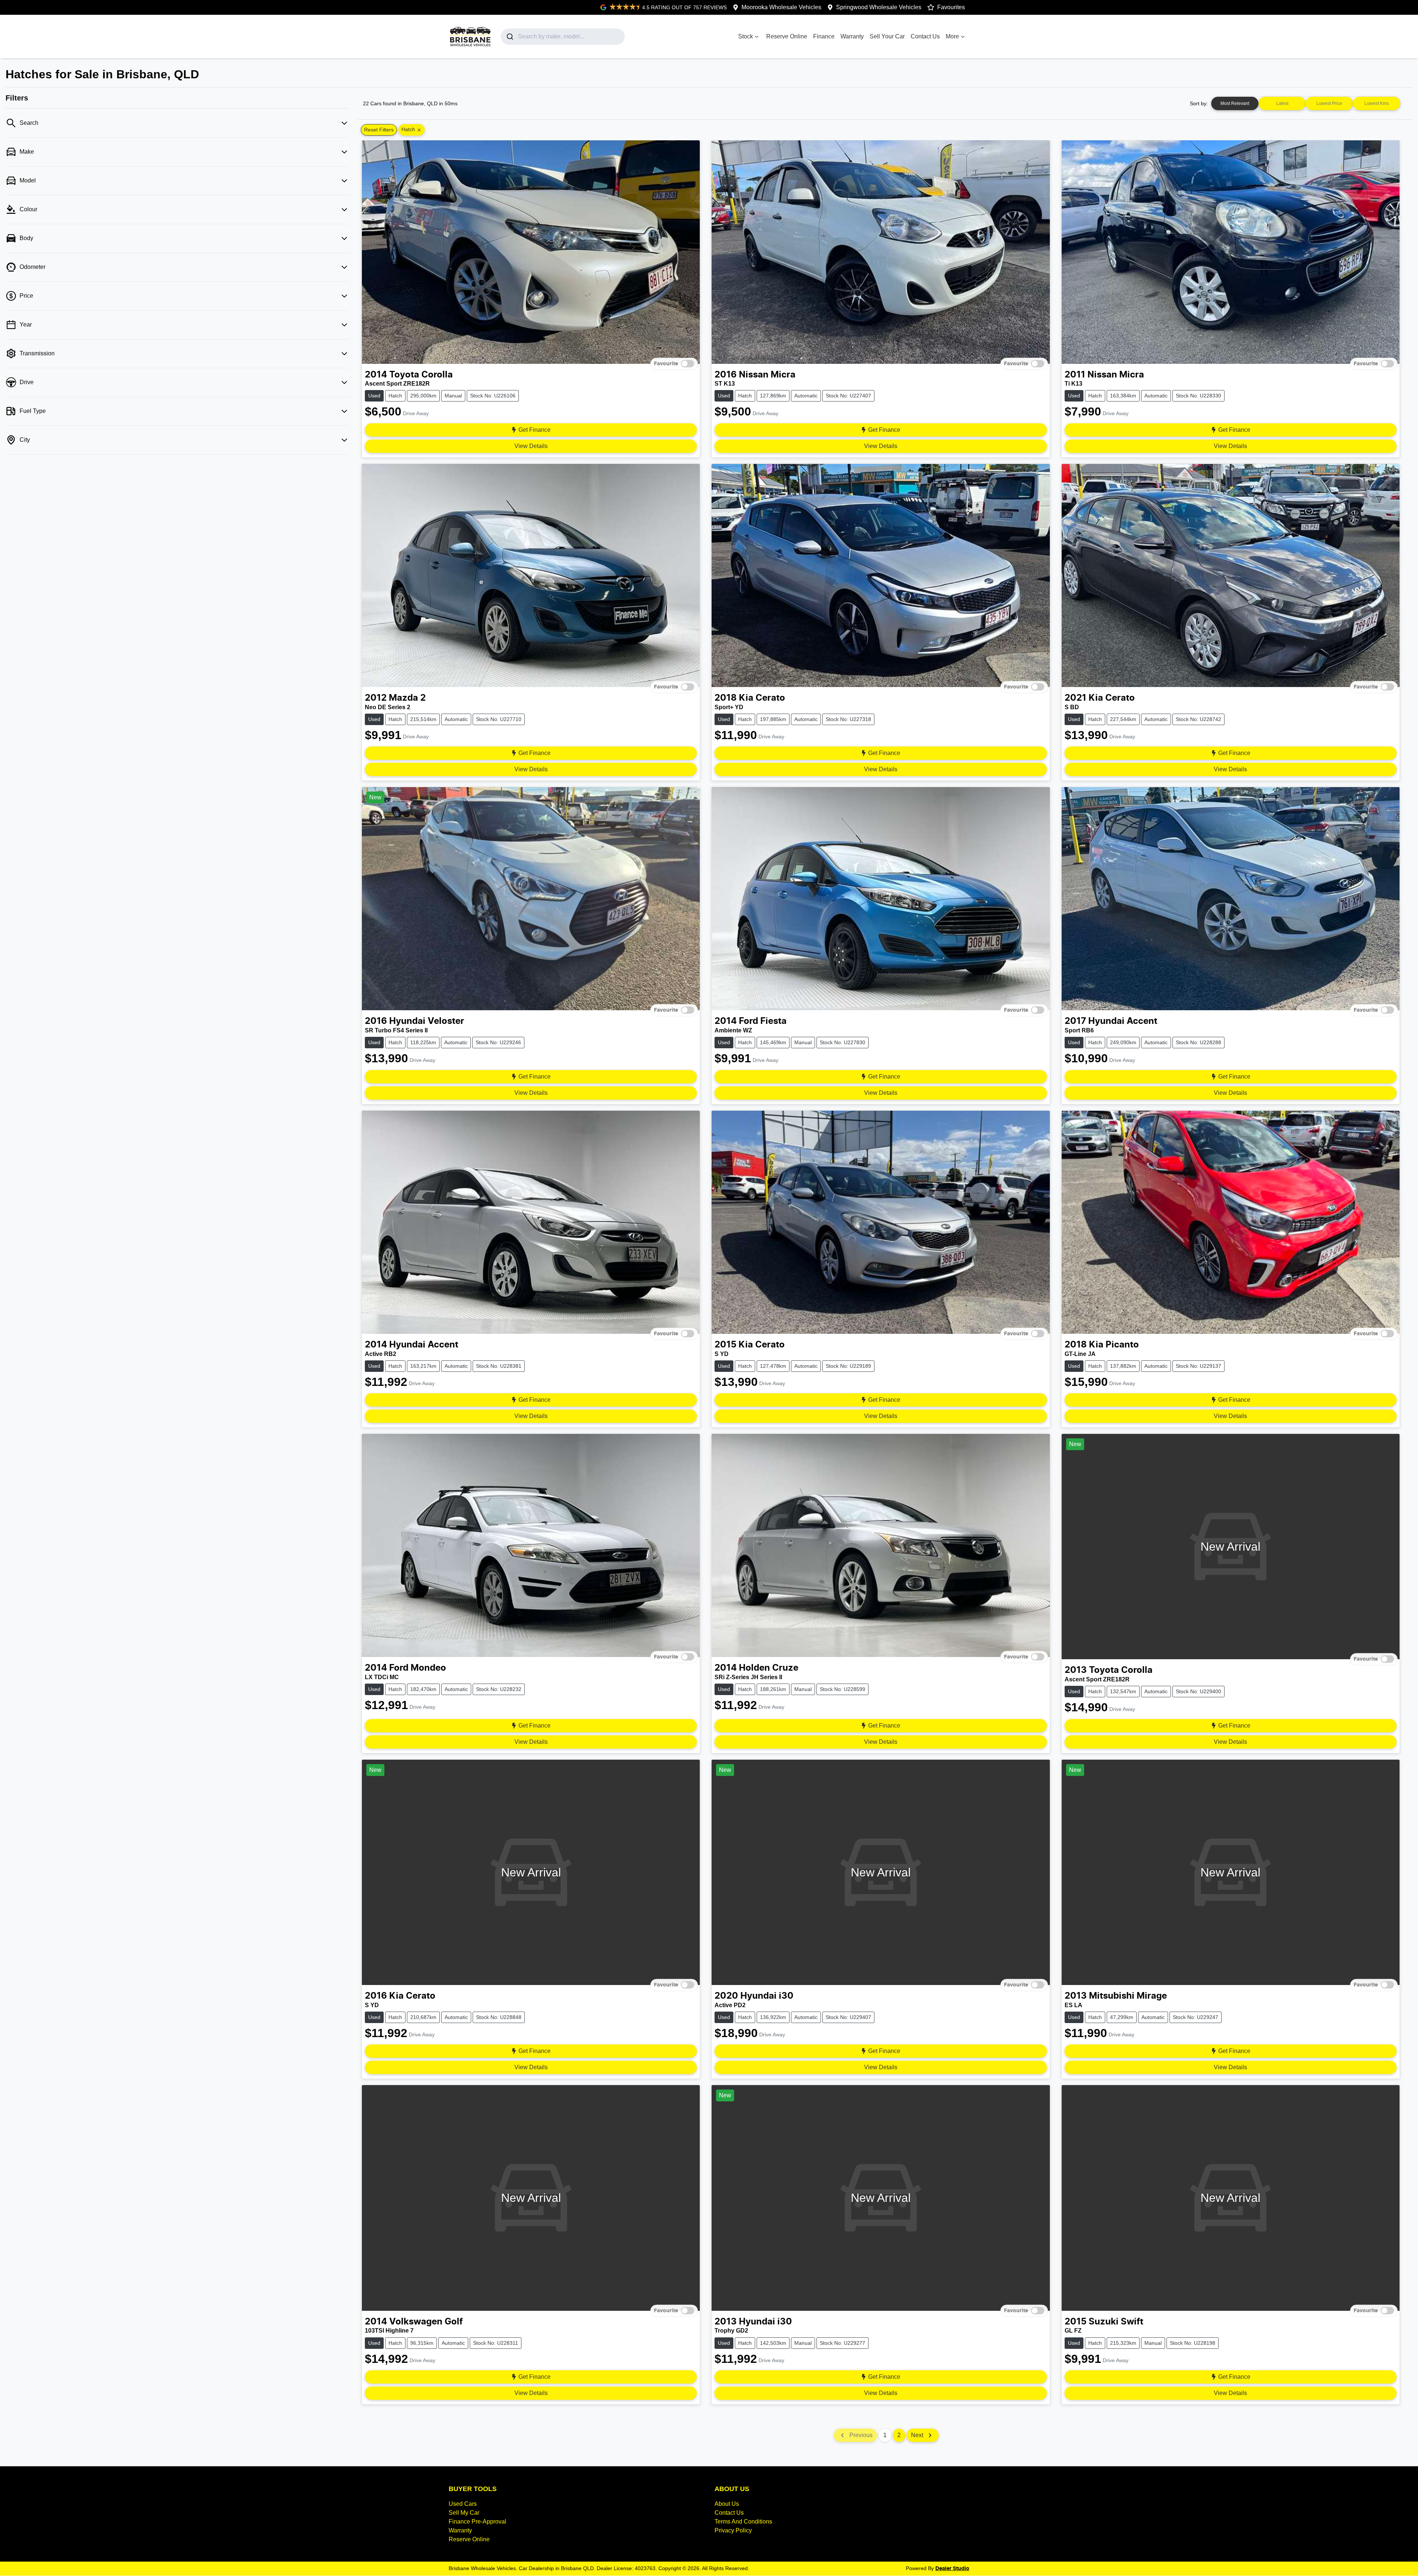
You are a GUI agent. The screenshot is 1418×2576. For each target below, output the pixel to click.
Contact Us (925, 36)
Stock (746, 36)
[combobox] (563, 37)
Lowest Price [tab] (1329, 103)
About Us (727, 2504)
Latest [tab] (1282, 103)
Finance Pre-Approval (477, 2522)
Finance (824, 36)
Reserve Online (787, 36)
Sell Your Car (887, 36)
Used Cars (463, 2504)
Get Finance (535, 430)
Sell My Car (464, 2513)
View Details (531, 446)
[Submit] (509, 37)
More (952, 36)
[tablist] (1306, 103)
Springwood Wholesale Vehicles (879, 7)
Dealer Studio (952, 2569)
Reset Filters (379, 130)
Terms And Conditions (743, 2522)
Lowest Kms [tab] (1377, 103)
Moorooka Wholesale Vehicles (781, 7)
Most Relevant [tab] (1235, 103)
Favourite (666, 363)
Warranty (852, 36)
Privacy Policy (733, 2530)
